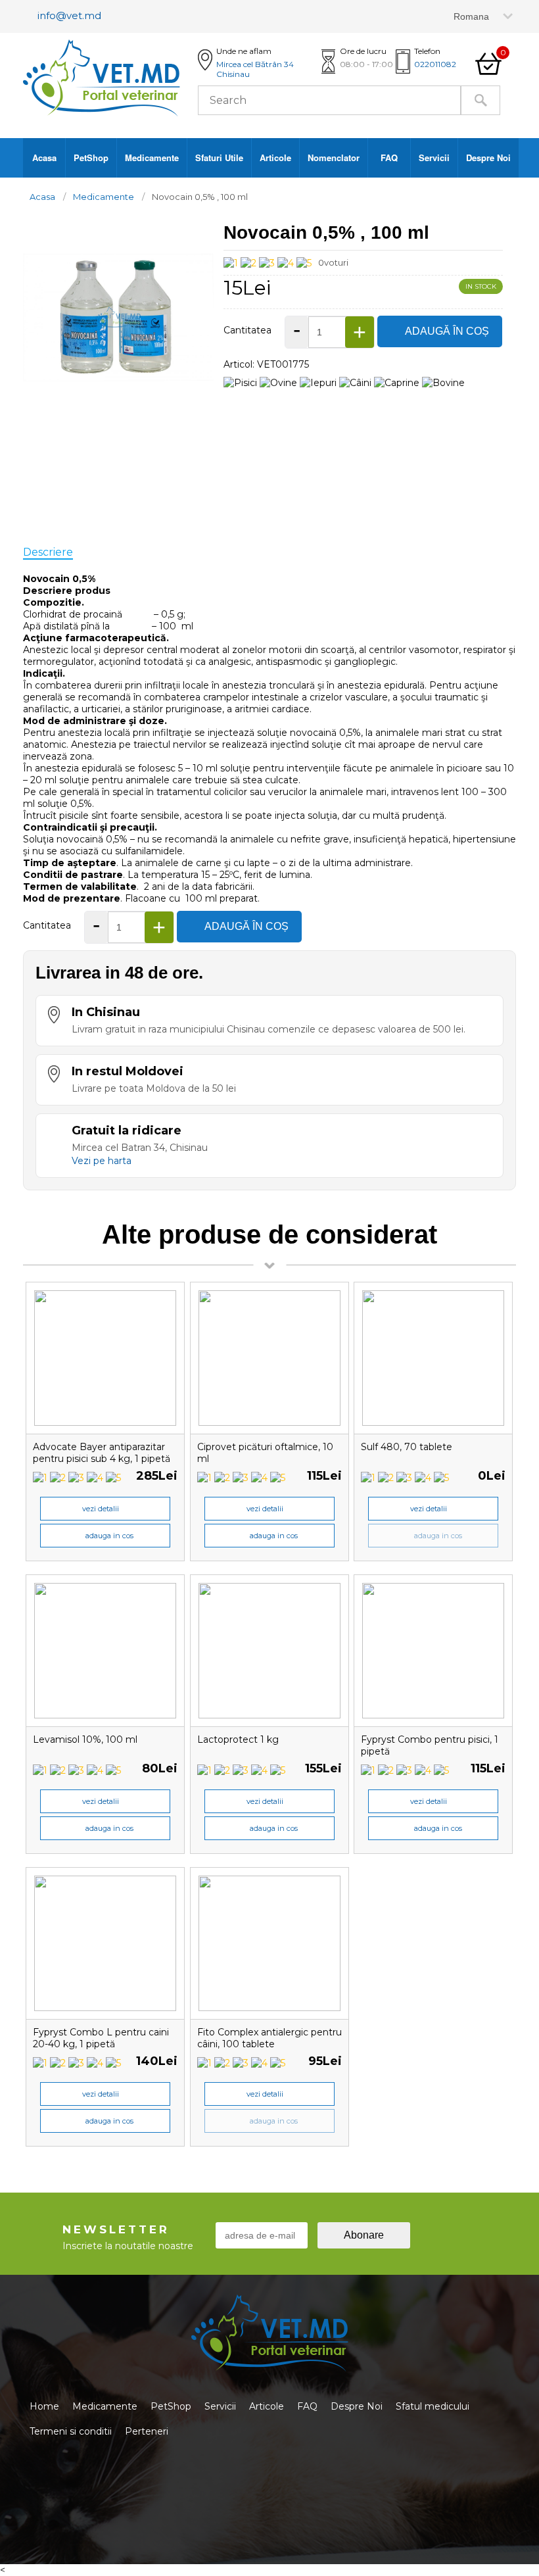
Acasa (44, 158)
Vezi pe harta (102, 1161)
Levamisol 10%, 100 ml (85, 1739)
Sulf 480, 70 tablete (407, 1447)
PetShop (91, 158)
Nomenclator (334, 158)
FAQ (389, 158)
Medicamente (152, 158)
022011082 (435, 64)
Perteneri (147, 2431)
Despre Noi (488, 158)
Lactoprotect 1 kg (238, 1739)
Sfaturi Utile (219, 158)
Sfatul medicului (433, 2406)
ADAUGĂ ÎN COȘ (447, 331)
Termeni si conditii (71, 2431)
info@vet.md (69, 15)
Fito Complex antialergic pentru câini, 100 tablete (269, 2038)
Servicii (434, 158)
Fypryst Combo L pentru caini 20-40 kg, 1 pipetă (101, 2038)
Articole (275, 158)
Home (44, 2406)
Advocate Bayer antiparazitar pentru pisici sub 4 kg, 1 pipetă (102, 1453)
